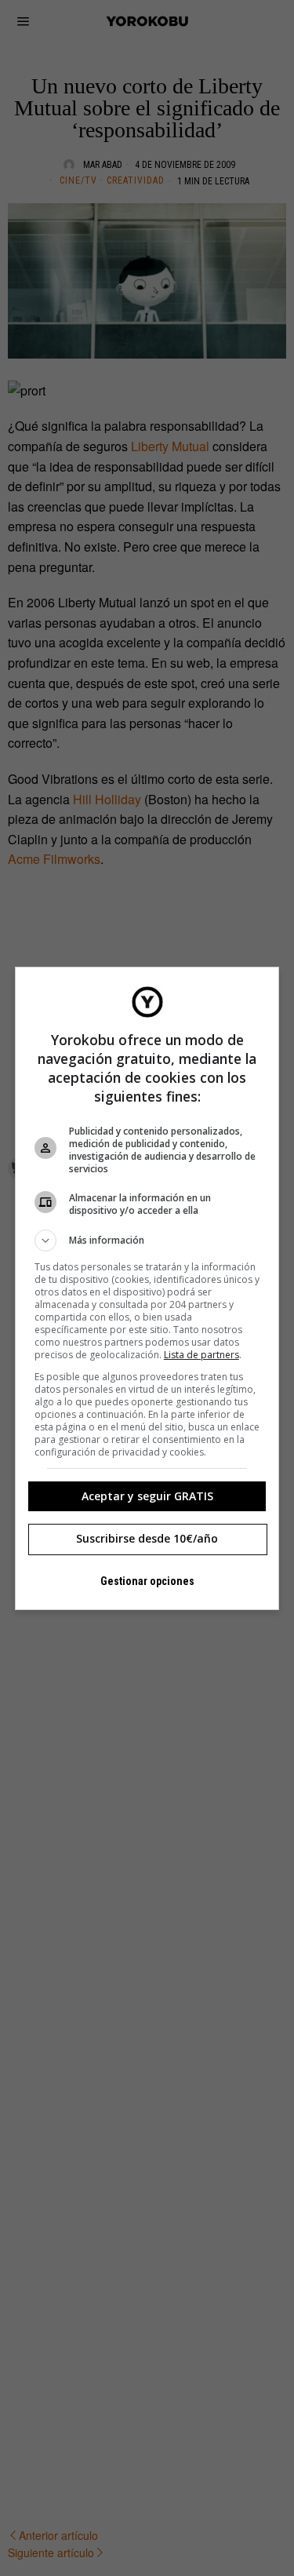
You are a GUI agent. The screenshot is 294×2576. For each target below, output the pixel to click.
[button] (147, 1241)
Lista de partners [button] (201, 1355)
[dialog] (147, 1288)
